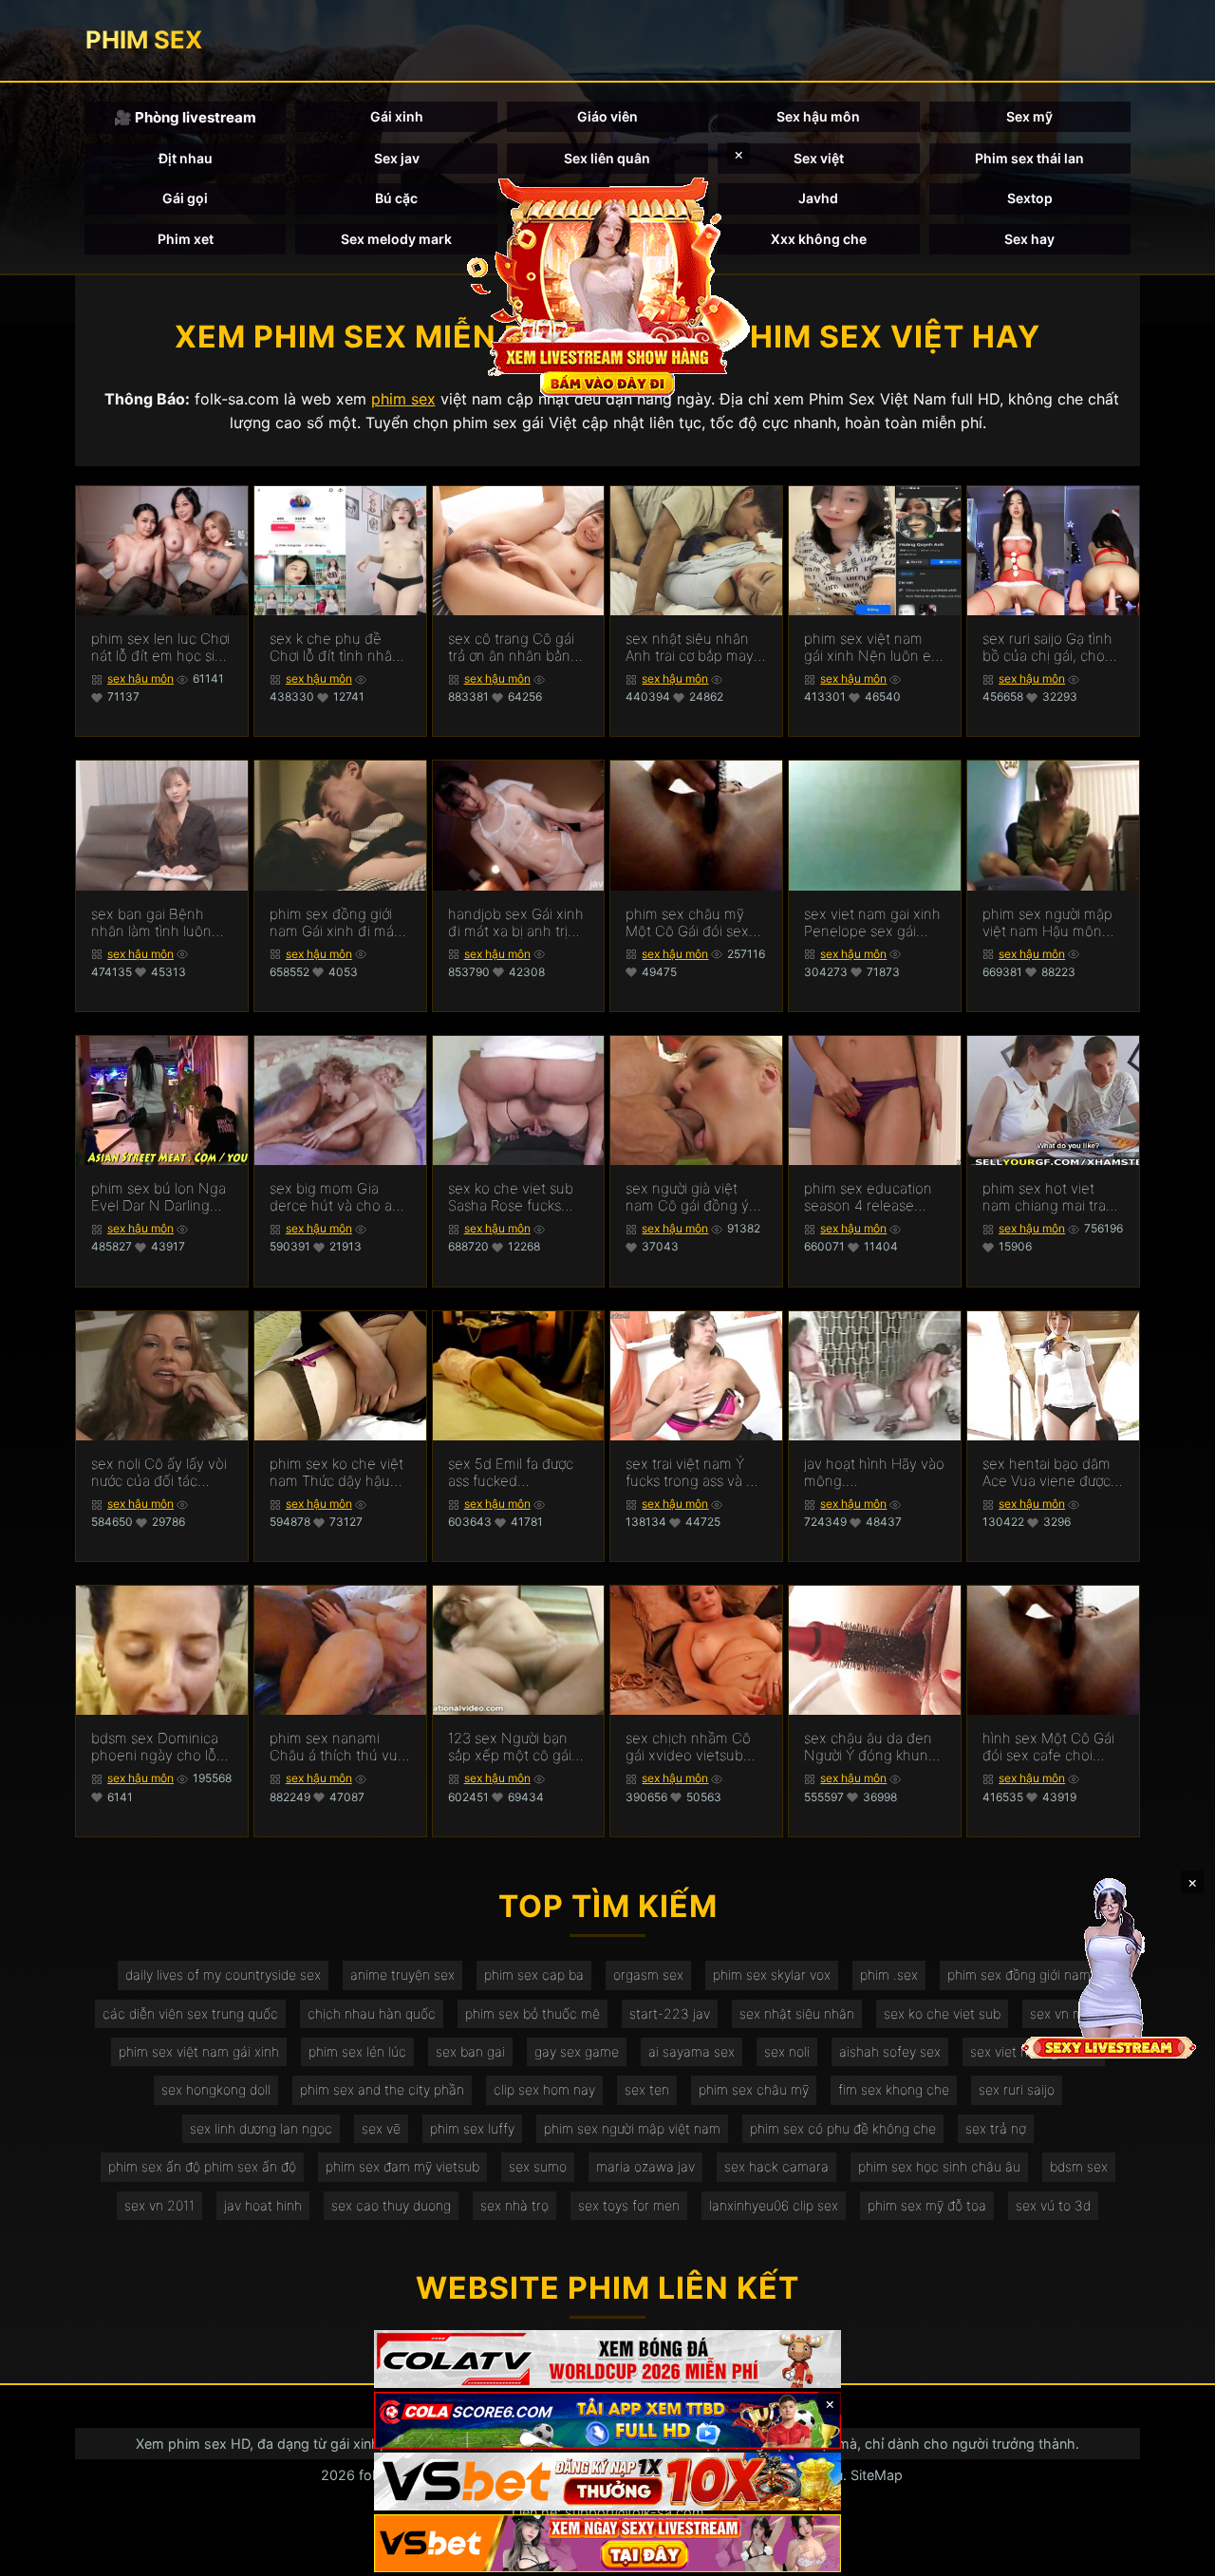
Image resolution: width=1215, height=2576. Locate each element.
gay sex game (577, 2051)
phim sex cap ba (534, 1974)
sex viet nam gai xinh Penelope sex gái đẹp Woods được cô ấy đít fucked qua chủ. (872, 923)
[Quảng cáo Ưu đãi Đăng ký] (607, 2421)
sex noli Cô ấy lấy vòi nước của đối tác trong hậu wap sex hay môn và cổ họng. (160, 1473)
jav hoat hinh (263, 2205)
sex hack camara (776, 2166)
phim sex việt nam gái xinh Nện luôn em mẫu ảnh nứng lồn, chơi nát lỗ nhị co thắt (874, 648)
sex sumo (538, 2166)
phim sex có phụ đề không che (843, 2128)
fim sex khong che (894, 2089)
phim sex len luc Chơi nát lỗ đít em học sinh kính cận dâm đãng (161, 648)
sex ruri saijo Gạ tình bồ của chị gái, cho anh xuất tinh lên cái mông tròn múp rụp (1048, 648)
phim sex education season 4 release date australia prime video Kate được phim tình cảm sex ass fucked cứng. (874, 1197)
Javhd (818, 198)
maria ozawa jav (645, 2166)
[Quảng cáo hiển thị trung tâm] (607, 285)
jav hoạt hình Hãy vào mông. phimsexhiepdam (874, 1473)
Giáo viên (607, 116)
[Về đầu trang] (1173, 2553)
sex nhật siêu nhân (797, 2013)
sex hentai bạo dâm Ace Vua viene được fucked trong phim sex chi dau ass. (1047, 1473)
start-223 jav (670, 2013)
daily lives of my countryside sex (223, 1974)
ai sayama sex (692, 2051)
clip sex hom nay (544, 2089)
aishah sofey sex (890, 2051)
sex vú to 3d (1053, 2205)
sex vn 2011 (159, 2205)
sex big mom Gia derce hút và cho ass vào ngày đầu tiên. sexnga (337, 1197)
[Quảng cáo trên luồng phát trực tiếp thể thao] (607, 2543)
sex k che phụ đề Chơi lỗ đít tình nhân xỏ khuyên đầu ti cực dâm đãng (337, 648)
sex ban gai (470, 2051)
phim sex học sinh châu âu (939, 2166)
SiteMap (877, 2475)
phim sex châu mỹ (754, 2089)
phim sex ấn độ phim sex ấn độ (202, 2166)
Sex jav (397, 158)
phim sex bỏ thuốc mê (533, 2013)
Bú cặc (396, 198)
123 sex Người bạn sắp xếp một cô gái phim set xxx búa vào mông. (517, 1747)
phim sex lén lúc (357, 2051)
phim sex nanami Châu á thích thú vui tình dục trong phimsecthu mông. (335, 1747)
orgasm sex (648, 1974)
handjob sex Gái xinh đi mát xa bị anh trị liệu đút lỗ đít (516, 923)
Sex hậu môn (818, 116)
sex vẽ (381, 2128)
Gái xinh (397, 116)
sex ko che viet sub (942, 2013)
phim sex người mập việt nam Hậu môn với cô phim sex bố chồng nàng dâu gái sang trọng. (1047, 923)
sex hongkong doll (216, 2089)
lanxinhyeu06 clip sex (774, 2205)
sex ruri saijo (1017, 2089)
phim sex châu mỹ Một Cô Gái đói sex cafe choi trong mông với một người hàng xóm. (696, 923)
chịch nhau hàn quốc (372, 2013)
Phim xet (186, 239)
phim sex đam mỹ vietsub (402, 2166)
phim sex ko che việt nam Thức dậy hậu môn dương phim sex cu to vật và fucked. (338, 1473)
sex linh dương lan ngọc (261, 2128)
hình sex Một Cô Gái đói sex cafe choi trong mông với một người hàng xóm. (1048, 1747)
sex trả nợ (996, 2128)
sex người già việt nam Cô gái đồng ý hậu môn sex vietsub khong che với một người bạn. (693, 1197)
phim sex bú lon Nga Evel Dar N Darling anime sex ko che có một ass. (159, 1197)
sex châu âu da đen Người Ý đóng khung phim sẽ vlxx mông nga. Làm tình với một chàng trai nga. (874, 1747)
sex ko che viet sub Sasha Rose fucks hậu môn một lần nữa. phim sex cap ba (517, 1197)
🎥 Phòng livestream (185, 117)
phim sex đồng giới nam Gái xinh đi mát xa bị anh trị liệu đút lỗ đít (334, 923)
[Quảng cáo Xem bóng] (607, 2359)
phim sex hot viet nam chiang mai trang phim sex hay (1053, 1197)
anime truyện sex (402, 1974)
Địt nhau (186, 158)
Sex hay (1029, 239)
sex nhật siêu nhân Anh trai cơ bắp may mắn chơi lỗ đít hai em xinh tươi (690, 648)
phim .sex (889, 1974)
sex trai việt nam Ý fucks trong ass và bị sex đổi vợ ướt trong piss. (692, 1473)
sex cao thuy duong (391, 2205)
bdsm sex (1079, 2166)
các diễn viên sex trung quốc (190, 2013)
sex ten (647, 2089)
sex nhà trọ (514, 2205)
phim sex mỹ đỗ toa (927, 2205)
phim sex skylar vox (772, 1974)
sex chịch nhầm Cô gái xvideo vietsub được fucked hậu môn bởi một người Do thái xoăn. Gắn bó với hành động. (694, 1747)
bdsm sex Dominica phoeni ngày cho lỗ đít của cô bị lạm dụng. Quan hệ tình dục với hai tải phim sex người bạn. (155, 1747)
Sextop (1030, 198)
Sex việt (819, 158)
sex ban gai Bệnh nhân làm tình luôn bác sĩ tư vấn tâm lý (153, 923)
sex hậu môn (140, 678)
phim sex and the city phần (382, 2089)
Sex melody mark (396, 239)
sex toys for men (629, 2205)
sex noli (787, 2051)
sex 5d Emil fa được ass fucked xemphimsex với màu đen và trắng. (517, 1473)
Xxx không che (819, 239)
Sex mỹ (1029, 116)
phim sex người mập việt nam (632, 2128)
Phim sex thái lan (1029, 158)
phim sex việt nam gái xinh (199, 2051)
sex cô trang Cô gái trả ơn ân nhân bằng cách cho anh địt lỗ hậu (514, 648)
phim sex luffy (472, 2128)
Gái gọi (185, 198)
